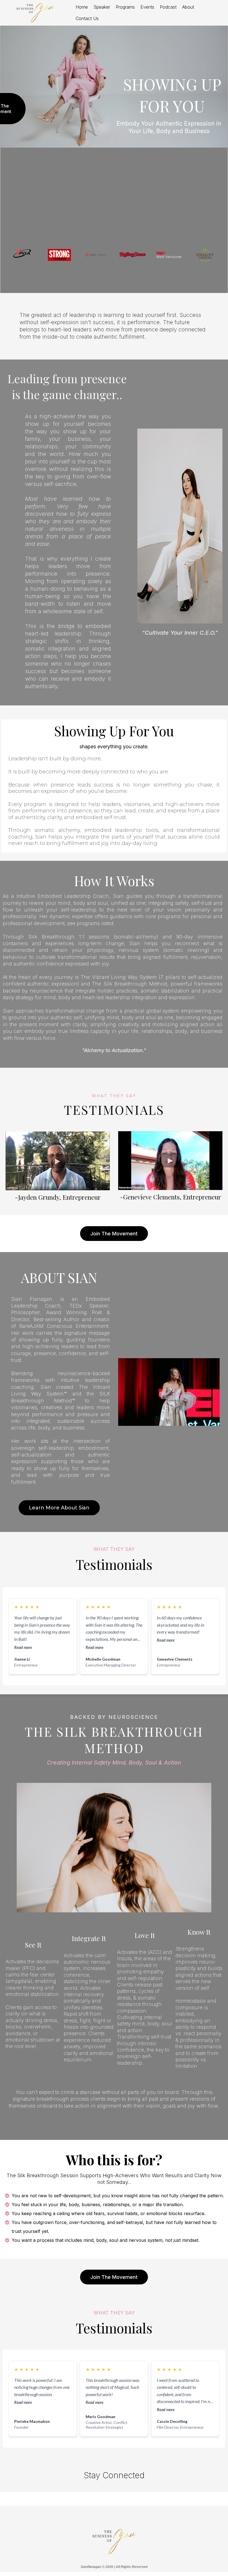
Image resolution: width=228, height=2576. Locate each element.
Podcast (168, 7)
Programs (125, 7)
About (188, 7)
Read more (23, 1647)
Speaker (102, 7)
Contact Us (87, 18)
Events (147, 7)
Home (82, 7)
